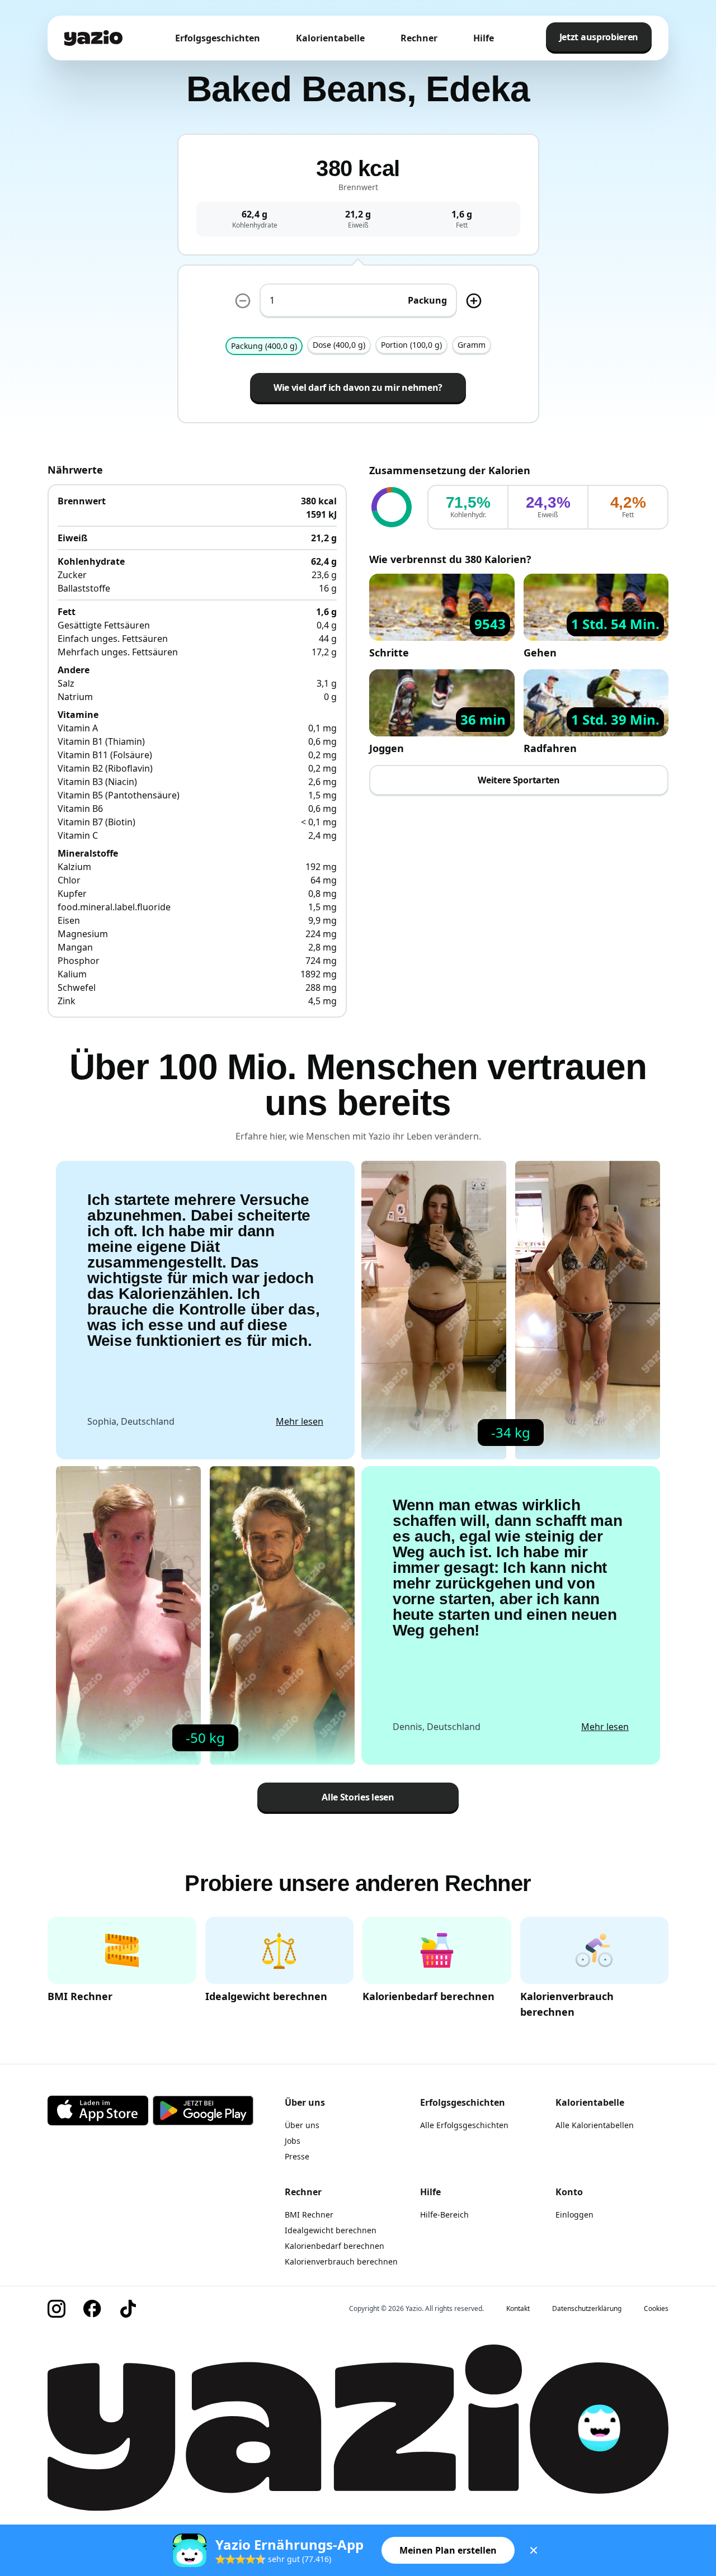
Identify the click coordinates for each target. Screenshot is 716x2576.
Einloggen (574, 2215)
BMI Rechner (309, 2215)
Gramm (472, 345)
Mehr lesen (300, 1421)
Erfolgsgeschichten (218, 38)
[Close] (534, 2550)
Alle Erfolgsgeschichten (464, 2125)
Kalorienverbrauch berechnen (341, 2261)
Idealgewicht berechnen (331, 2230)
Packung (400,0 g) (264, 346)
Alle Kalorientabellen (595, 2125)
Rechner (419, 38)
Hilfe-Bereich (444, 2215)
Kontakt (518, 2309)
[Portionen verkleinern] (243, 301)
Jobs (293, 2141)
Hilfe (484, 38)
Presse (297, 2156)
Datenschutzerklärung (587, 2309)
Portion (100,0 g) (411, 345)
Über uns (302, 2125)
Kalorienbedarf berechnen (335, 2246)
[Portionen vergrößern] (474, 301)
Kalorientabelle (330, 38)
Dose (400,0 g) (339, 345)
